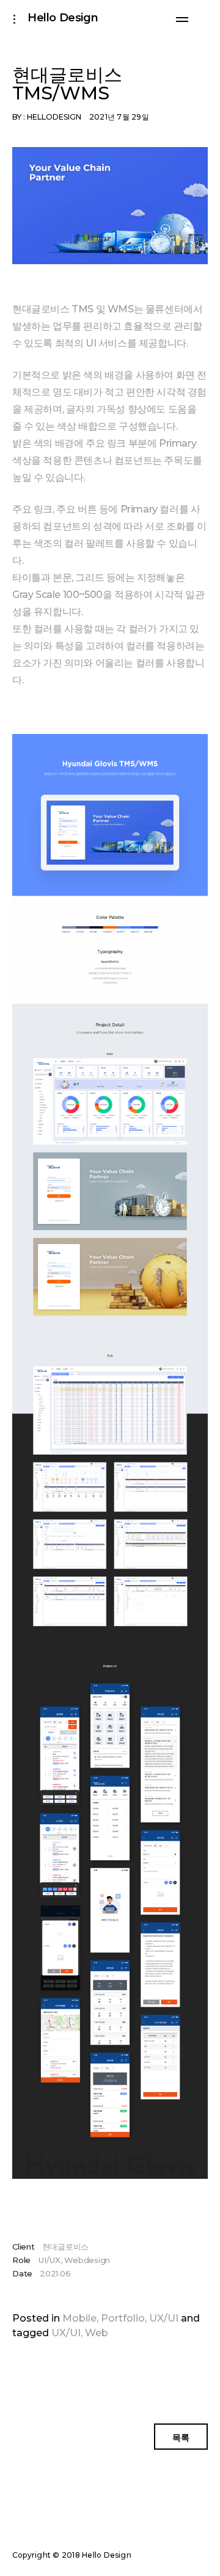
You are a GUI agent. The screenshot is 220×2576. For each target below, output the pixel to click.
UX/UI (164, 2318)
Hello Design (63, 18)
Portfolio (123, 2318)
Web (97, 2333)
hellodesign (54, 117)
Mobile (79, 2318)
